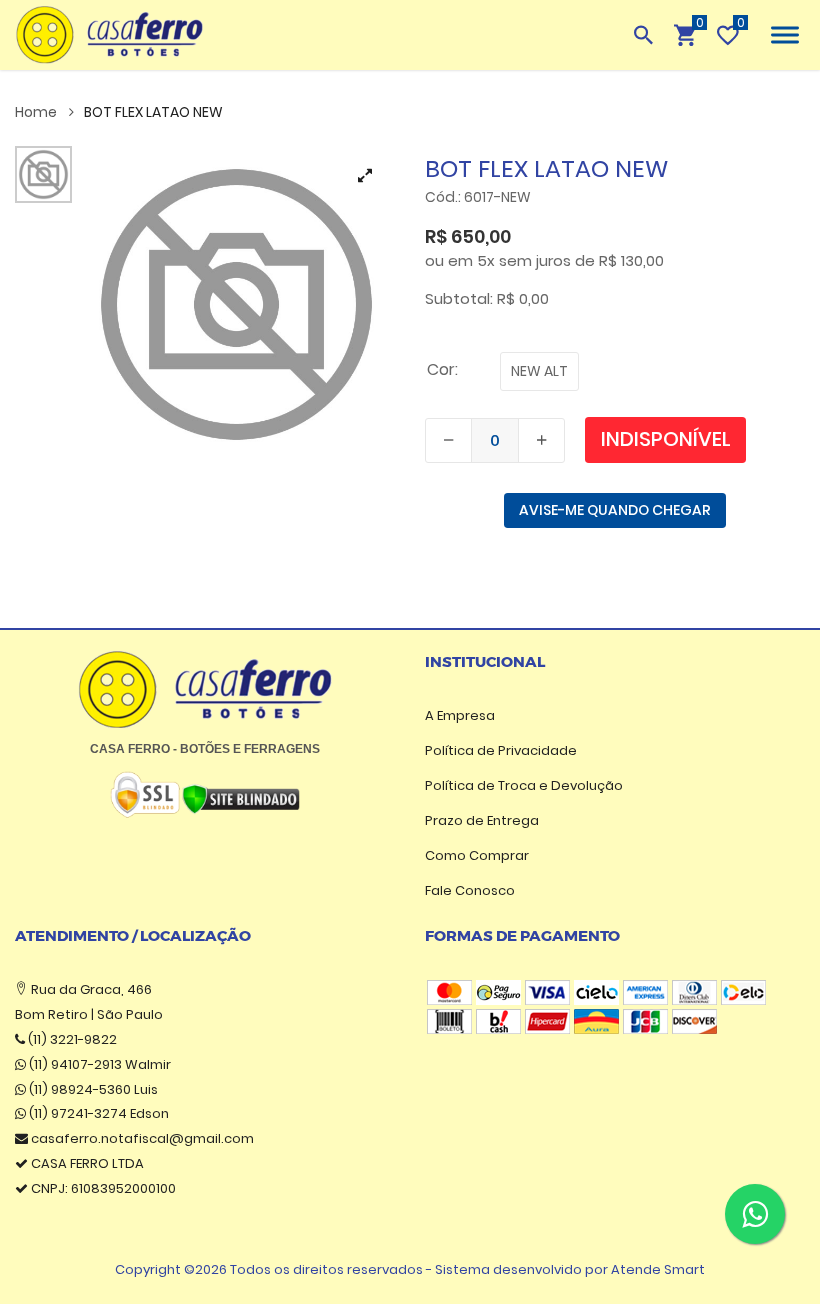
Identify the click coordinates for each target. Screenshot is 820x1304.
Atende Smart (658, 1269)
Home (37, 112)
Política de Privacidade (501, 750)
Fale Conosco (470, 890)
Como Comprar (477, 855)
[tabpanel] (236, 304)
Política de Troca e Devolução (524, 785)
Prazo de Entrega (482, 820)
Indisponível (666, 439)
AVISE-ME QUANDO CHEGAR (615, 510)
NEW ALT (539, 371)
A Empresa (460, 715)
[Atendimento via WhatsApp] (755, 1214)
